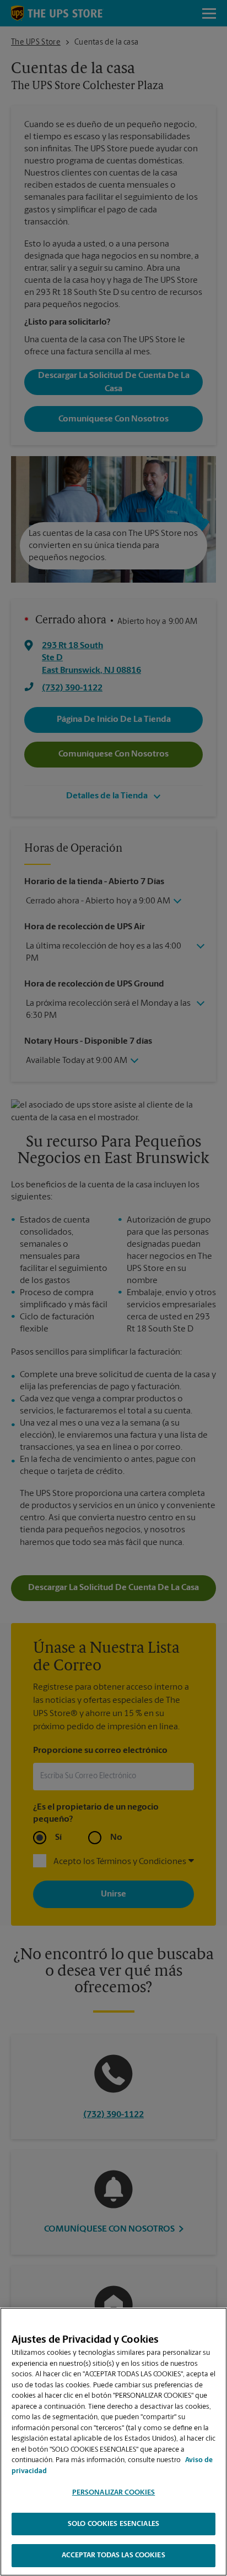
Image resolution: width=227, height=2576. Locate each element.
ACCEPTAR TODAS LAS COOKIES (113, 2555)
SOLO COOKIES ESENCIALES (113, 2524)
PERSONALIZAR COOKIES (114, 2493)
